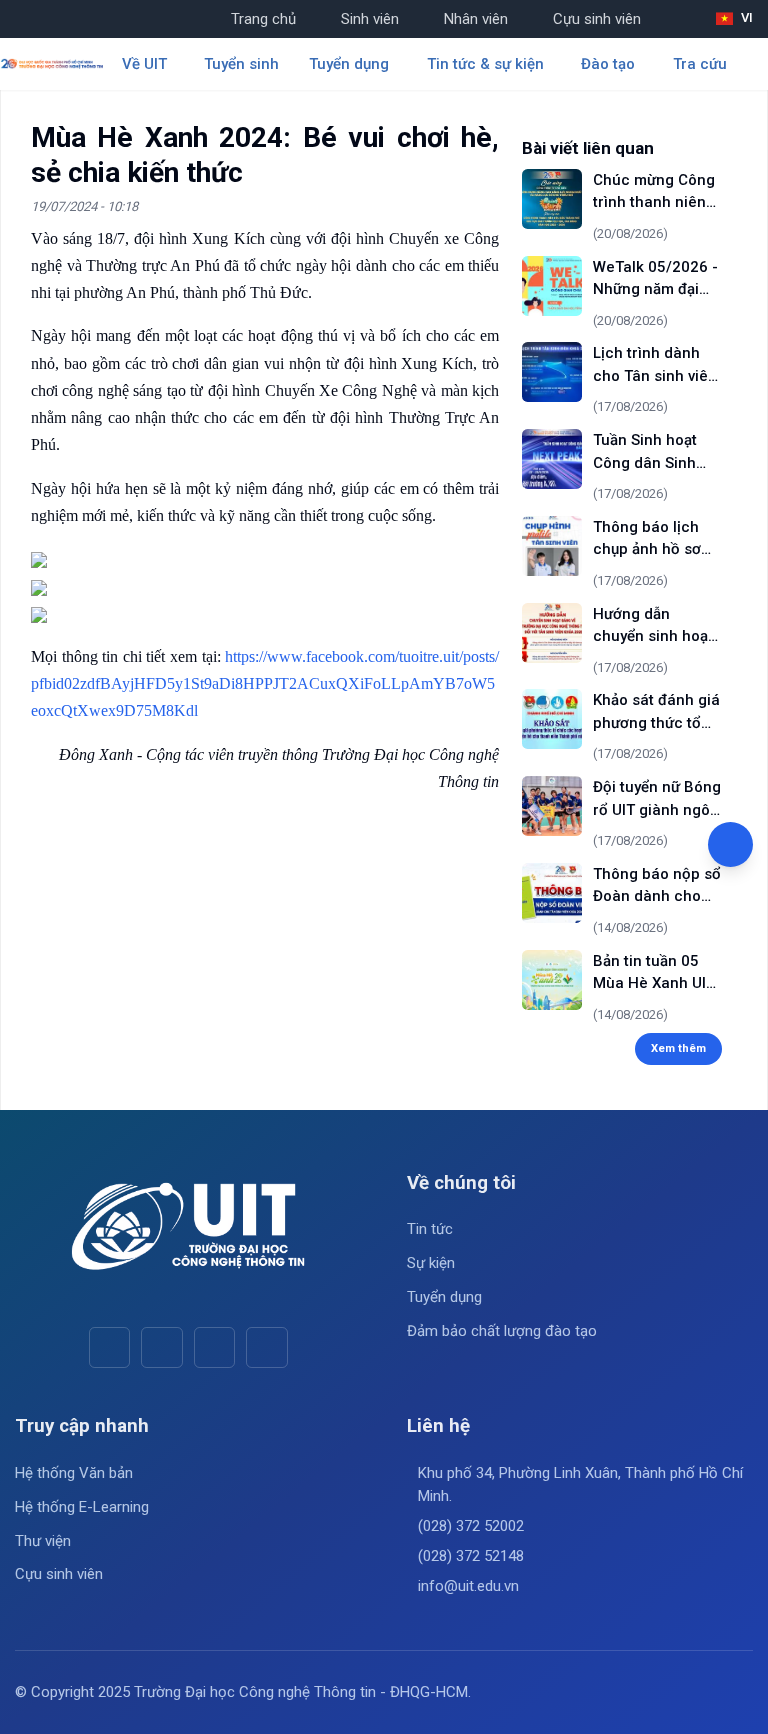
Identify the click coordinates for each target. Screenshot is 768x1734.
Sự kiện (431, 1263)
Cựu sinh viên (597, 19)
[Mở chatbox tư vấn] (730, 844)
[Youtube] (161, 1347)
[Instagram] (214, 1347)
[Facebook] (109, 1347)
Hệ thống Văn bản (74, 1473)
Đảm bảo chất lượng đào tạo (502, 1331)
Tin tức (430, 1229)
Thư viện (43, 1541)
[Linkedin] (266, 1347)
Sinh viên (370, 19)
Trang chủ (263, 19)
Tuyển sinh (241, 64)
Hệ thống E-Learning (82, 1507)
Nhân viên (476, 19)
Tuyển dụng (444, 1297)
